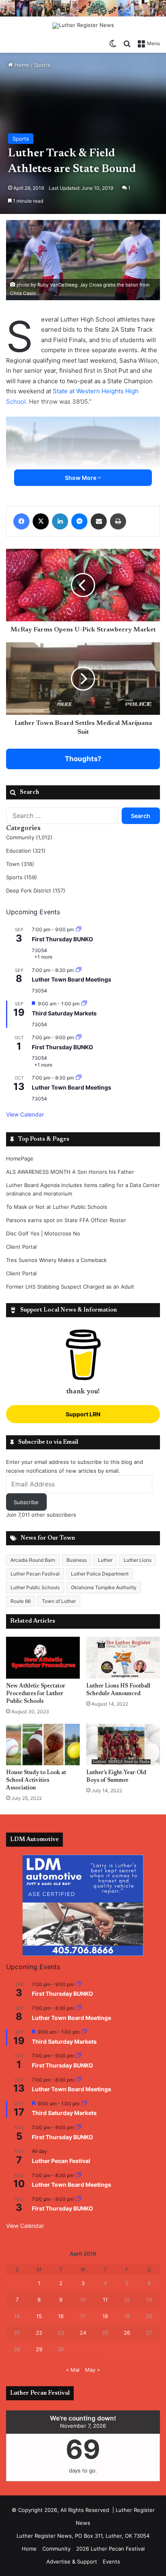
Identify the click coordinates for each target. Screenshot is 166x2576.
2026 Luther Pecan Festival (110, 2549)
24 (83, 2333)
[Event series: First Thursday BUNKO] (79, 929)
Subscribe (26, 1502)
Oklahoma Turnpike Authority (104, 1587)
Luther (105, 1560)
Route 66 (21, 1601)
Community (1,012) (29, 837)
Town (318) (20, 864)
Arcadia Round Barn (33, 1560)
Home (21, 65)
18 (105, 2316)
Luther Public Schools (35, 1587)
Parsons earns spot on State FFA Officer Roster (66, 1220)
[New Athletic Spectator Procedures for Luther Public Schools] (43, 1657)
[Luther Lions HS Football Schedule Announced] (123, 1657)
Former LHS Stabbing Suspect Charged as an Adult (70, 1287)
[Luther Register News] (83, 26)
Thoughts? (83, 759)
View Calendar (25, 1114)
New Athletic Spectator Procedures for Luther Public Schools (36, 1694)
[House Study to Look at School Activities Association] (43, 1745)
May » (92, 2370)
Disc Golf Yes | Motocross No (43, 1233)
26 (127, 2333)
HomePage (20, 1158)
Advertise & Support (72, 2561)
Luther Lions (138, 1560)
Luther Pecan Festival (35, 1574)
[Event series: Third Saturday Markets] (84, 1004)
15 (39, 2316)
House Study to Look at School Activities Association (36, 1781)
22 (39, 2333)
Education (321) (26, 851)
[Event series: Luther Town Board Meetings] (79, 970)
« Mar (73, 2370)
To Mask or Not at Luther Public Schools (57, 1207)
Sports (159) (22, 877)
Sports (42, 65)
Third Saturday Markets (64, 1013)
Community (56, 2549)
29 (39, 2349)
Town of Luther (59, 1601)
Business (77, 1560)
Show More (81, 478)
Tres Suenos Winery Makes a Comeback (56, 1260)
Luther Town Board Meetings (72, 979)
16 (61, 2316)
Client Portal (21, 1247)
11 (105, 2300)
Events (111, 2561)
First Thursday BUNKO (62, 939)
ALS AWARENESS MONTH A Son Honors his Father (70, 1172)
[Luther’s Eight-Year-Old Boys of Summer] (123, 1745)
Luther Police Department (100, 1574)
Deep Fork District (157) (36, 890)
